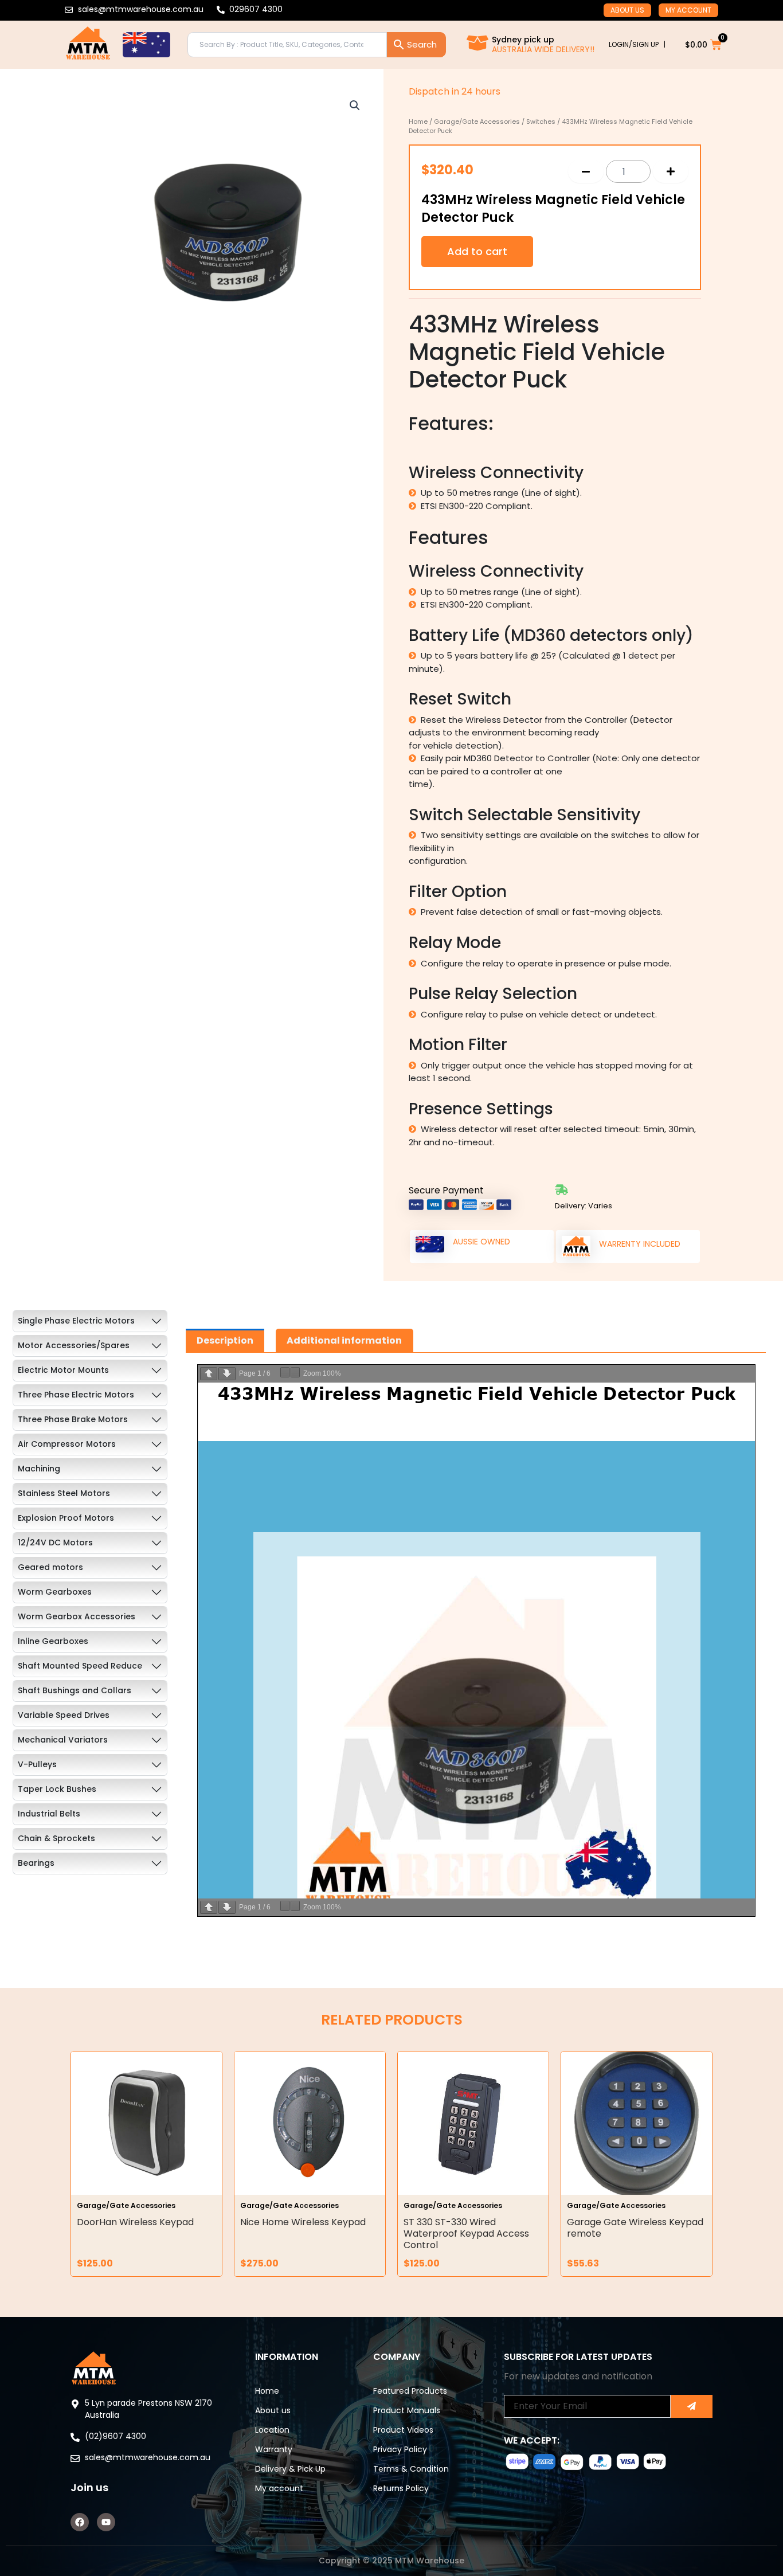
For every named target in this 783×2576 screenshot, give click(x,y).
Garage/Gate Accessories (477, 122)
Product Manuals (407, 2410)
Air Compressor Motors (67, 1444)
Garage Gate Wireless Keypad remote (635, 2228)
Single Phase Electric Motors (76, 1321)
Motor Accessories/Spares (74, 1345)
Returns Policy (401, 2488)
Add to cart (477, 251)
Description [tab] (225, 1340)
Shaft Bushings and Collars (75, 1690)
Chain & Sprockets (56, 1838)
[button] (355, 105)
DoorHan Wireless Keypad (135, 2222)
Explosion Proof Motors (66, 1518)
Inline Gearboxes (53, 1641)
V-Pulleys (37, 1764)
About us (627, 10)
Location (272, 2430)
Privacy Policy (400, 2449)
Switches (541, 122)
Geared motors (50, 1567)
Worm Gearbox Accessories (77, 1616)
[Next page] (227, 1374)
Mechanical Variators (63, 1740)
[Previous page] (209, 1374)
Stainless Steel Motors (64, 1493)
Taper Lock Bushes (57, 1789)
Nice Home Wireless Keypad (303, 2222)
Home (418, 122)
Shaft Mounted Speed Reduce (80, 1666)
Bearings (36, 1863)
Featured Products (410, 2391)
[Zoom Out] (285, 1372)
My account (688, 10)
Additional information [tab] (344, 1340)
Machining (39, 1469)
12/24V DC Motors (55, 1543)
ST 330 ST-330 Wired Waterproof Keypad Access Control (466, 2234)
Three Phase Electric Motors (76, 1395)
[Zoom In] (295, 1372)
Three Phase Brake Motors (73, 1419)
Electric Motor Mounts (63, 1370)
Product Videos (403, 2430)
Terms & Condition (411, 2469)
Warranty (274, 2449)
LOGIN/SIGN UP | (637, 44)
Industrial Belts (49, 1814)
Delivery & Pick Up (290, 2469)
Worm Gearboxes (55, 1592)
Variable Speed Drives (64, 1715)
